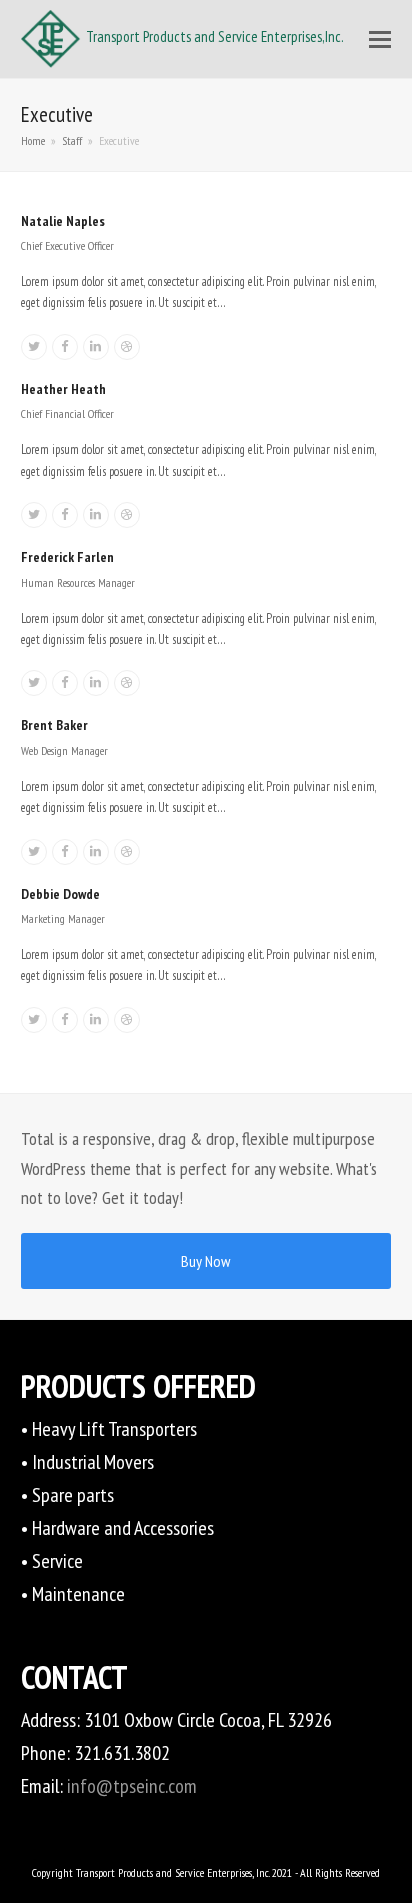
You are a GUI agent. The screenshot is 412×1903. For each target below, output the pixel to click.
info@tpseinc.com (132, 1786)
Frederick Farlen (67, 557)
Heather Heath (63, 389)
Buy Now (205, 1261)
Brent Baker (54, 725)
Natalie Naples (63, 221)
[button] (380, 39)
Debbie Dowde (60, 894)
